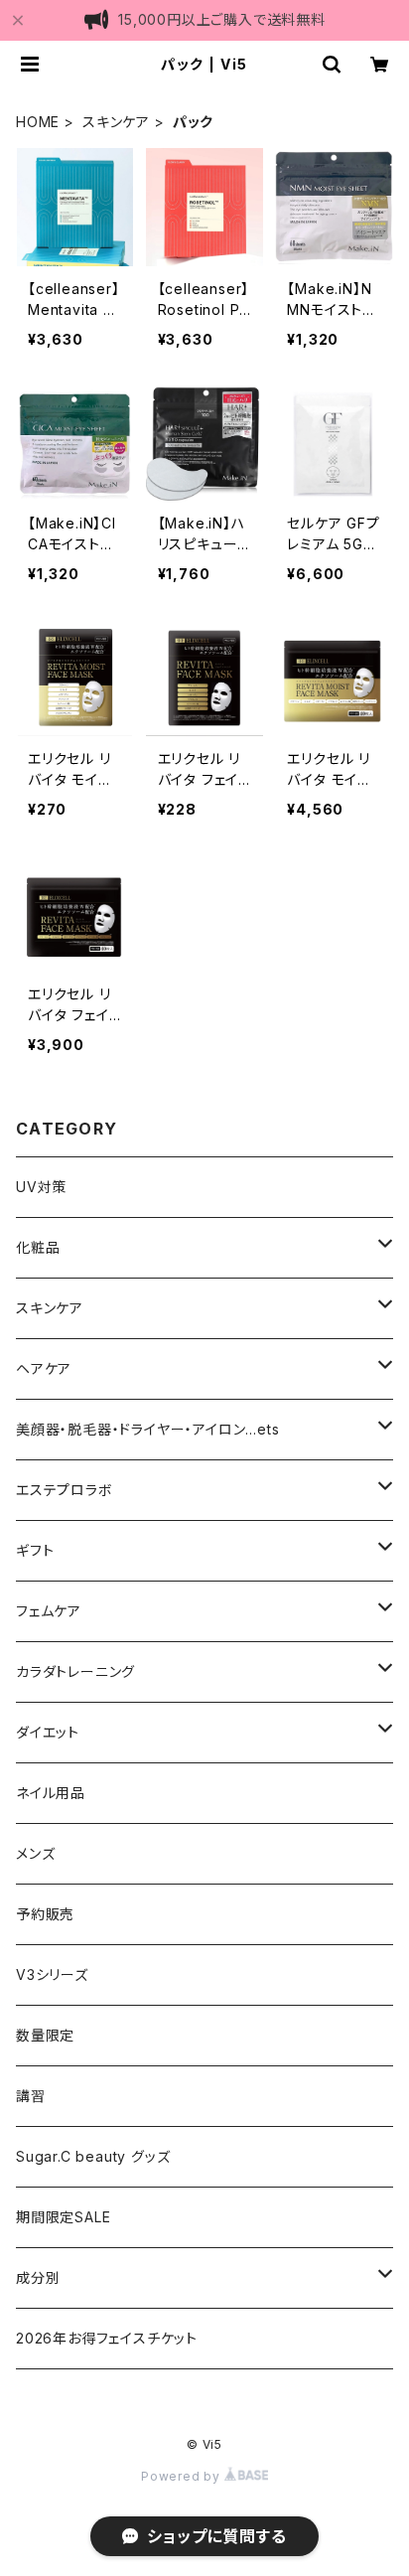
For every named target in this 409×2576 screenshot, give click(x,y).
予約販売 (45, 1914)
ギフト (35, 1550)
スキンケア (116, 122)
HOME (38, 122)
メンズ (35, 1853)
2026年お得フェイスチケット (107, 2338)
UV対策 (41, 1187)
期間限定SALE (63, 2217)
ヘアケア (44, 1368)
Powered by (183, 2476)
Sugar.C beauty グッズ (93, 2156)
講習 (31, 2096)
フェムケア (49, 1611)
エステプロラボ (65, 1490)
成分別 (38, 2277)
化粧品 (38, 1247)
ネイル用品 (51, 1793)
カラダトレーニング (75, 1671)
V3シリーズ (52, 1974)
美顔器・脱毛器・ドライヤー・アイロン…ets (148, 1429)
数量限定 (45, 2035)
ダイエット (48, 1732)
